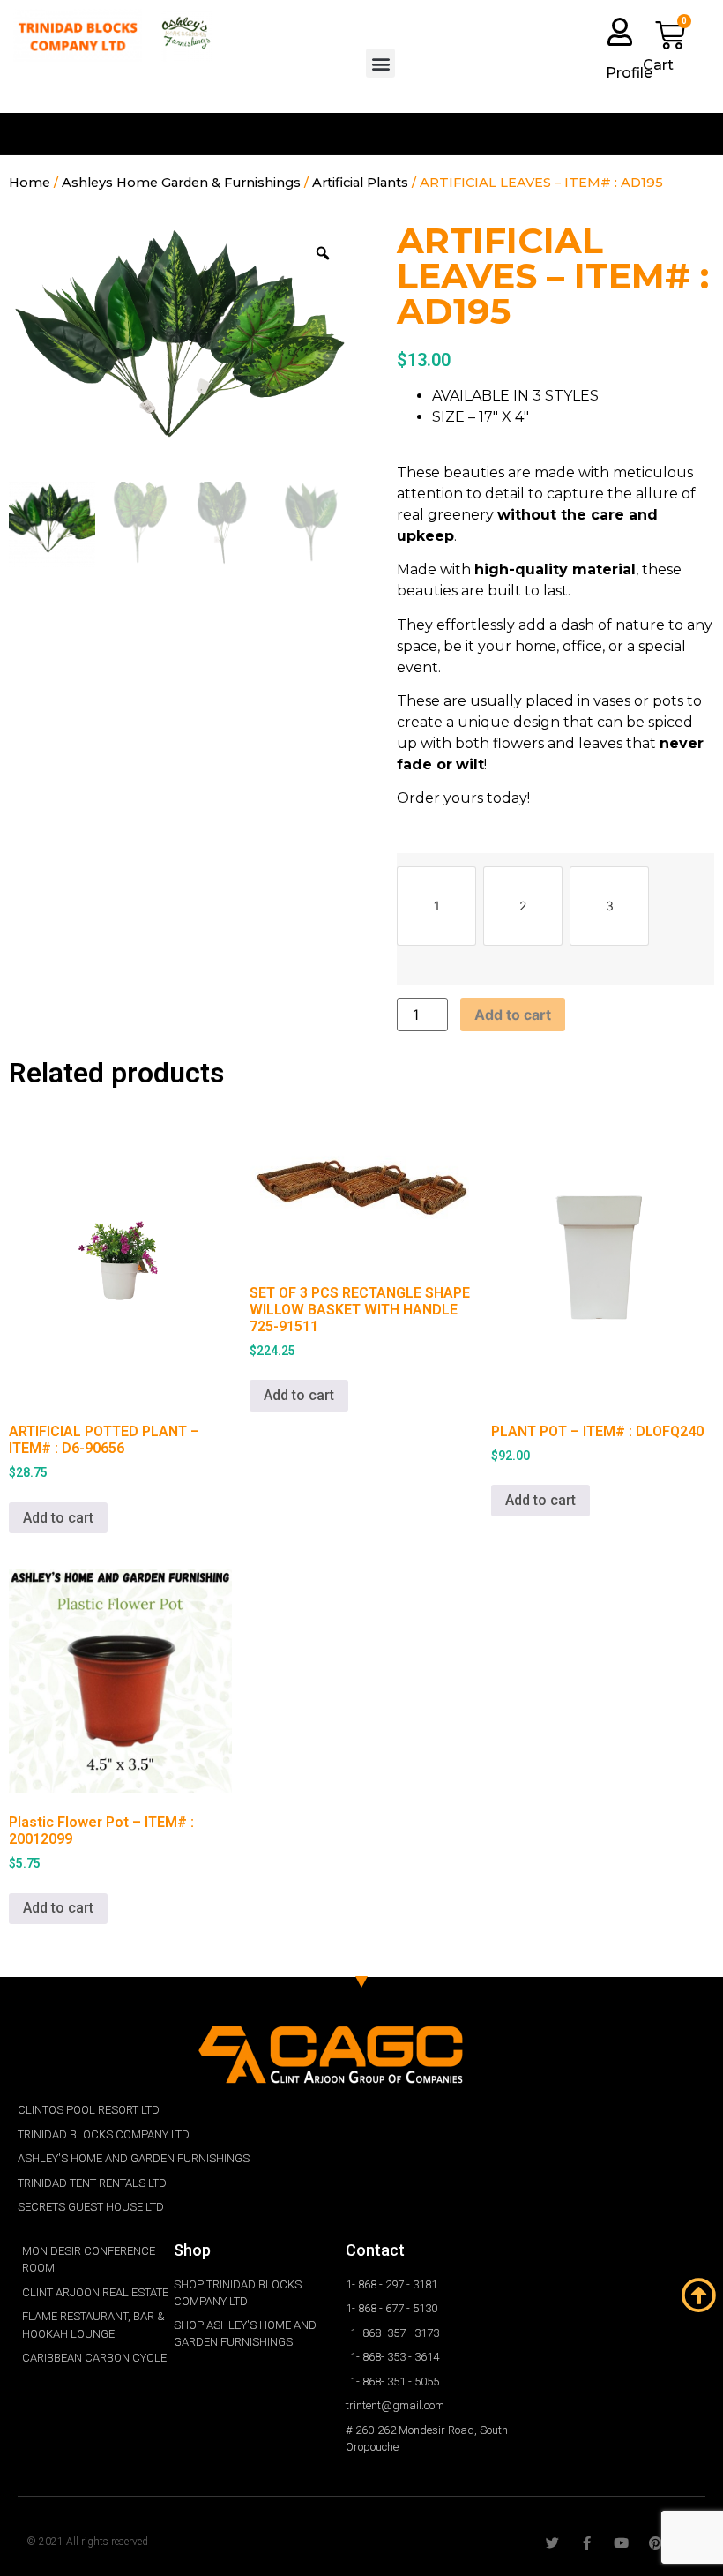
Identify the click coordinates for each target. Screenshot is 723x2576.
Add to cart (513, 1015)
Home (30, 183)
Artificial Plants (360, 183)
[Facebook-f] (587, 2543)
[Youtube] (621, 2543)
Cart (658, 65)
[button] (380, 63)
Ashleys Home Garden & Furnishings (181, 183)
